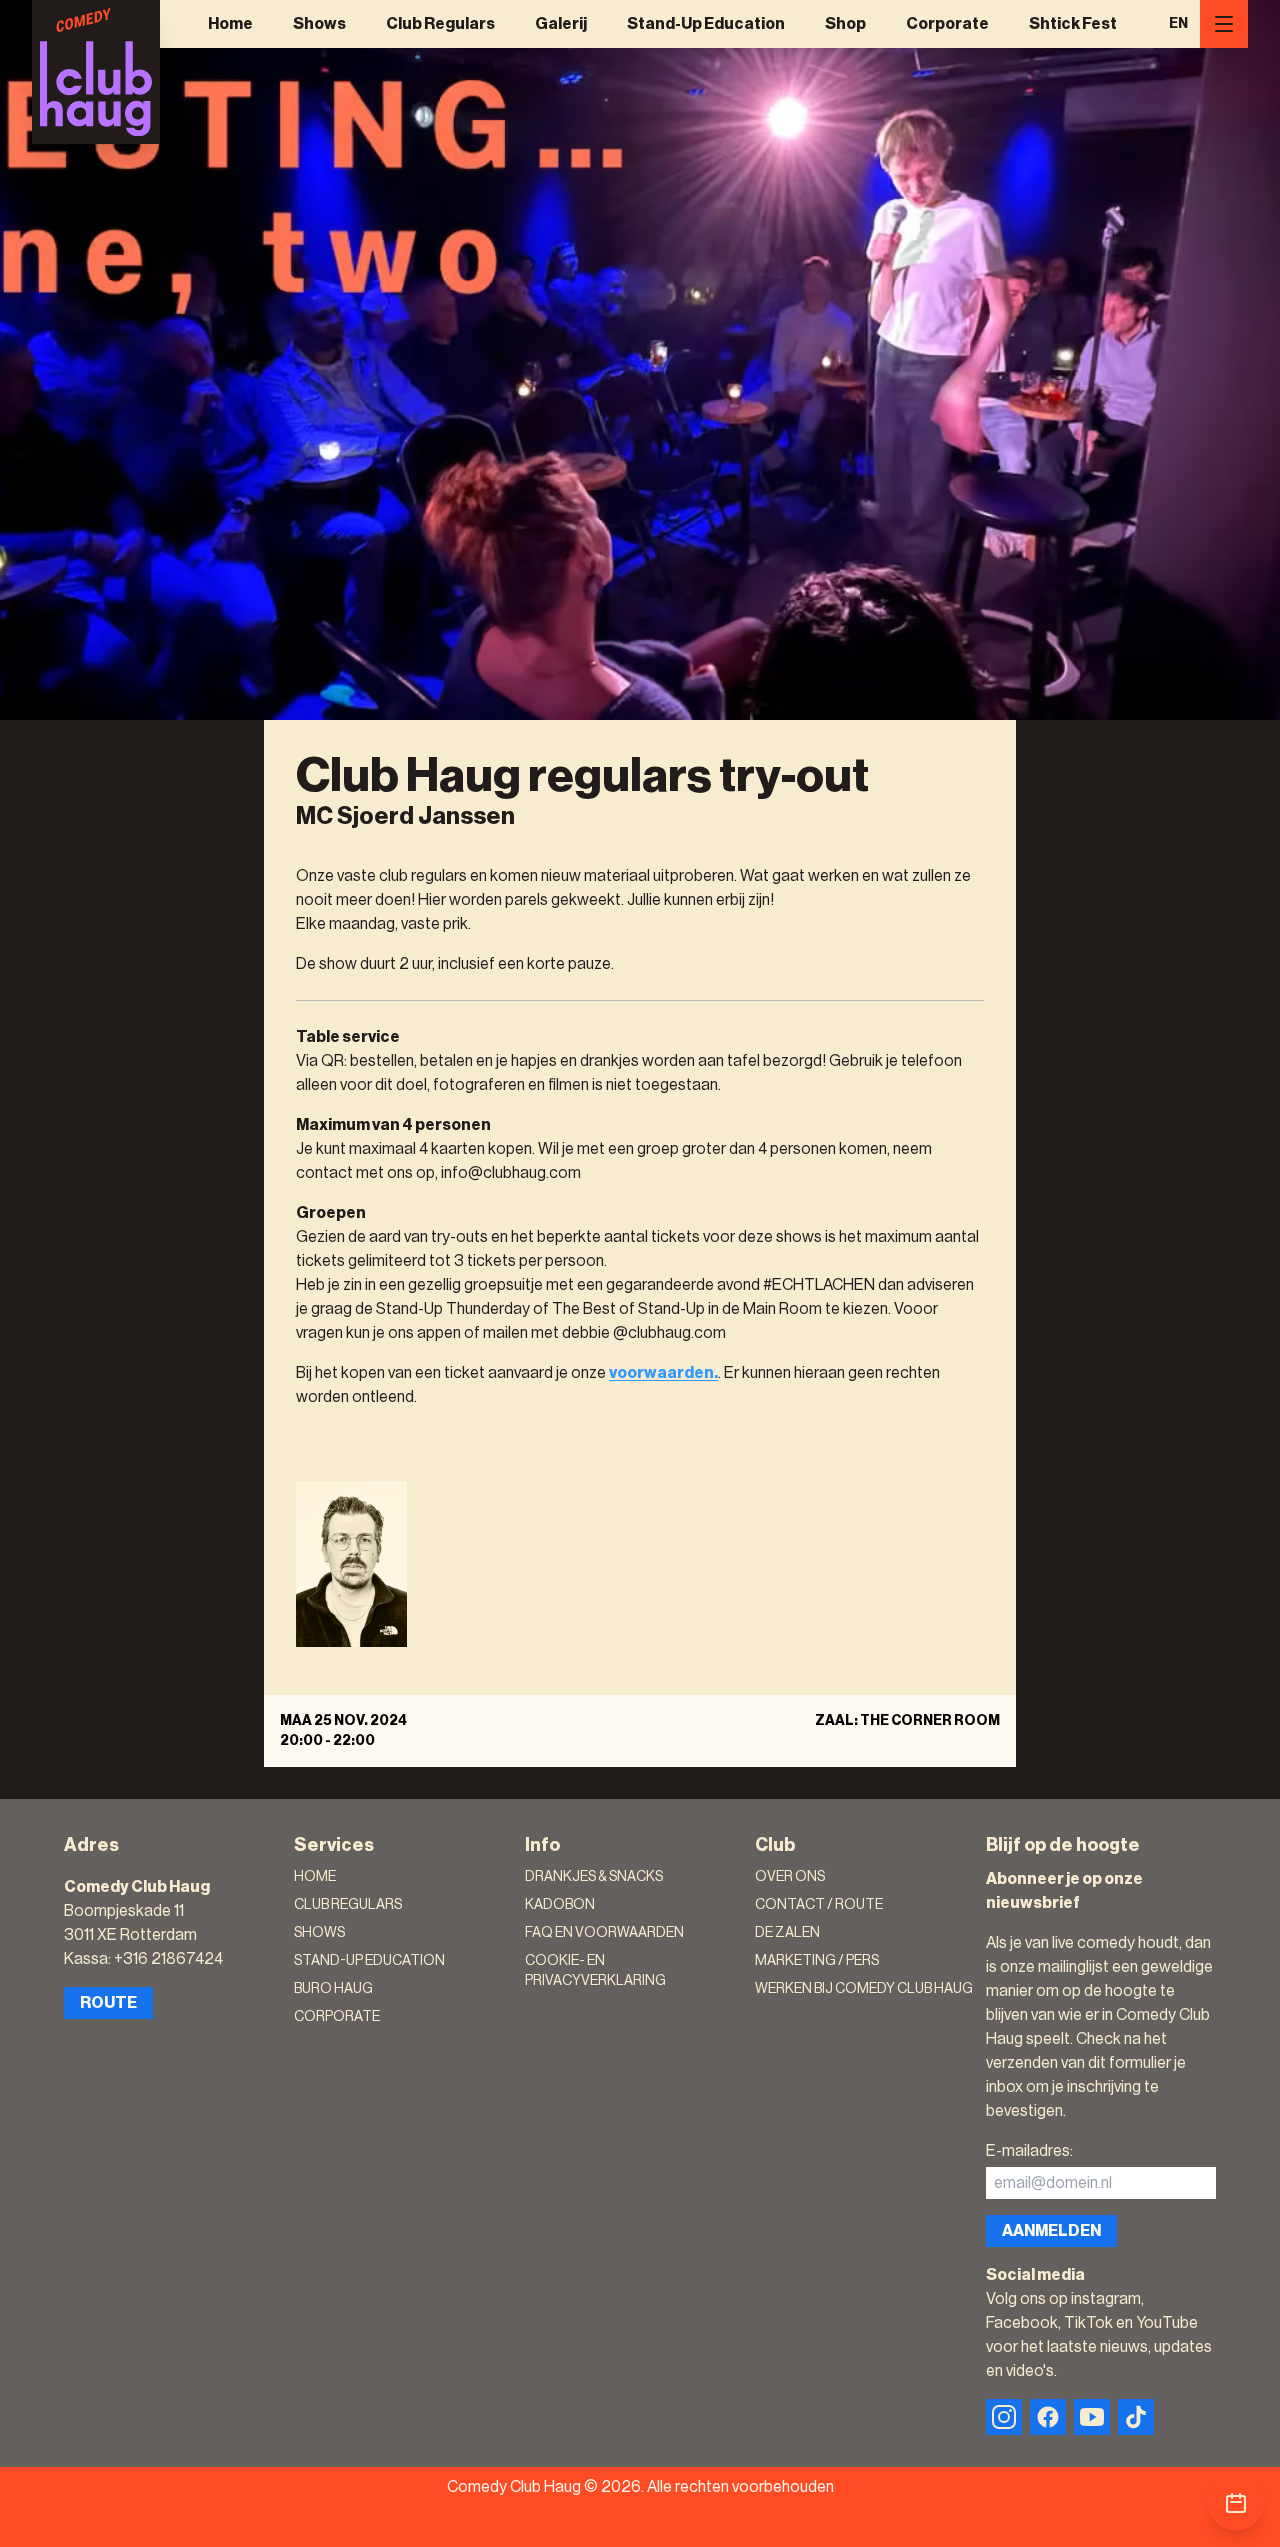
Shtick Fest (1073, 24)
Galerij (561, 24)
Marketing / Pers (817, 1961)
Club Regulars (440, 24)
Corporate (947, 24)
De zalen (787, 1933)
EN (1178, 24)
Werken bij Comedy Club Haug (864, 1989)
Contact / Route (819, 1905)
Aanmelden (1051, 2231)
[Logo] (96, 72)
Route (108, 2003)
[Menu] (1224, 24)
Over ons (790, 1877)
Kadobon (560, 1905)
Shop (845, 24)
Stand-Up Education (706, 24)
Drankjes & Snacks (594, 1877)
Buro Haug (333, 1989)
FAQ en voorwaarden (604, 1933)
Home (230, 24)
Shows (319, 24)
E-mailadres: (1029, 2151)
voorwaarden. (663, 1373)
